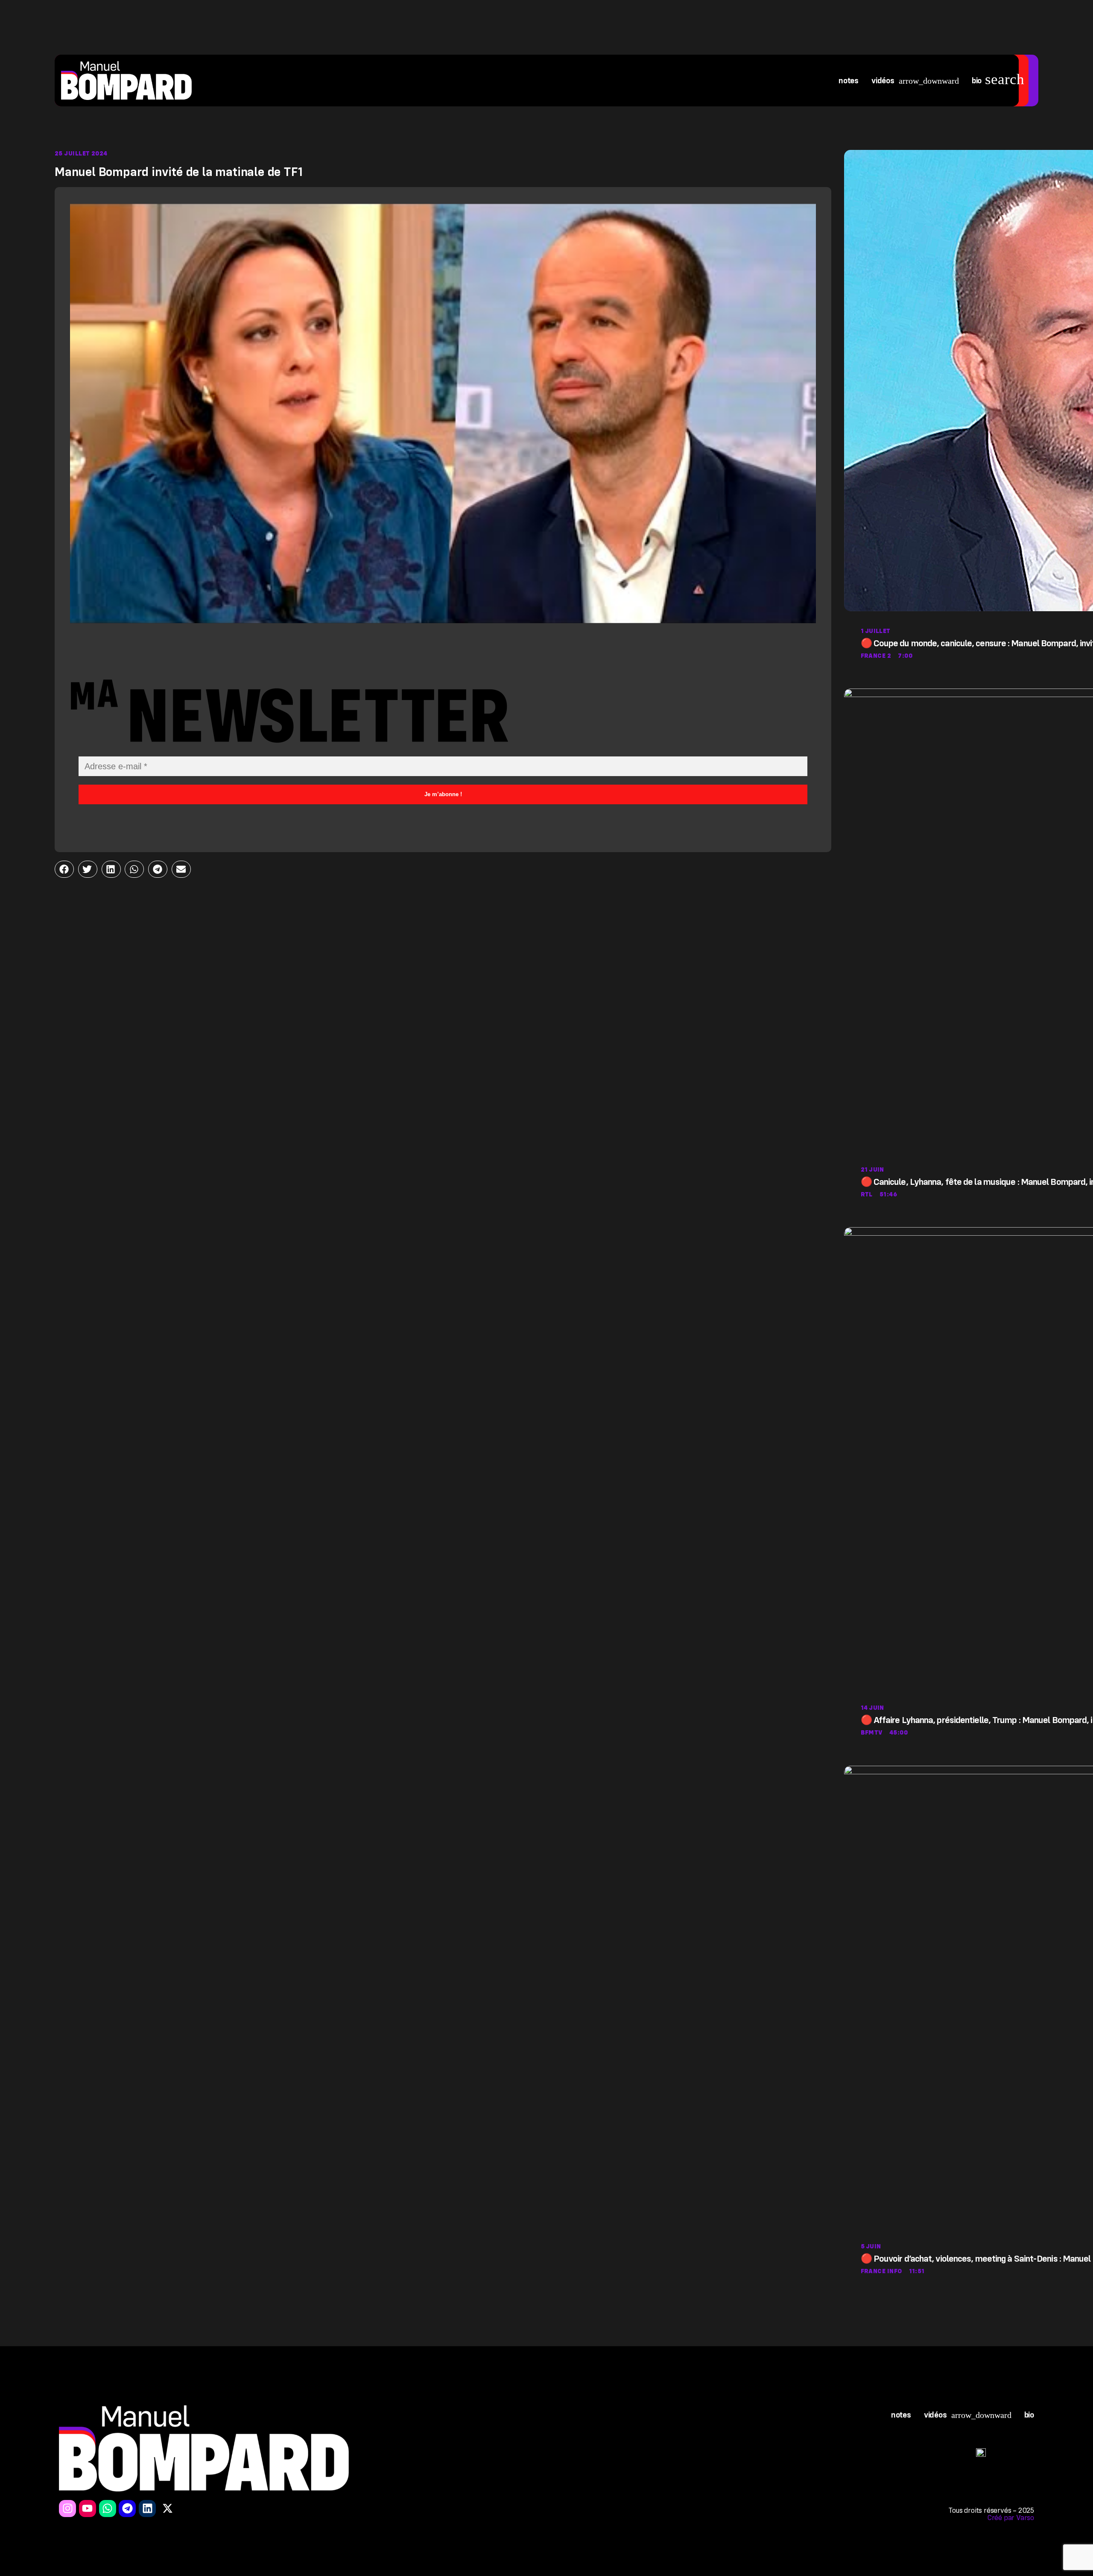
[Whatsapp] (108, 2509)
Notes (849, 81)
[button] (64, 869)
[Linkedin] (147, 2509)
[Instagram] (67, 2509)
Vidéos (883, 81)
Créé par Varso (1011, 2518)
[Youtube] (88, 2509)
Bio (977, 81)
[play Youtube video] (443, 413)
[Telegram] (127, 2509)
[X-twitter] (167, 2509)
